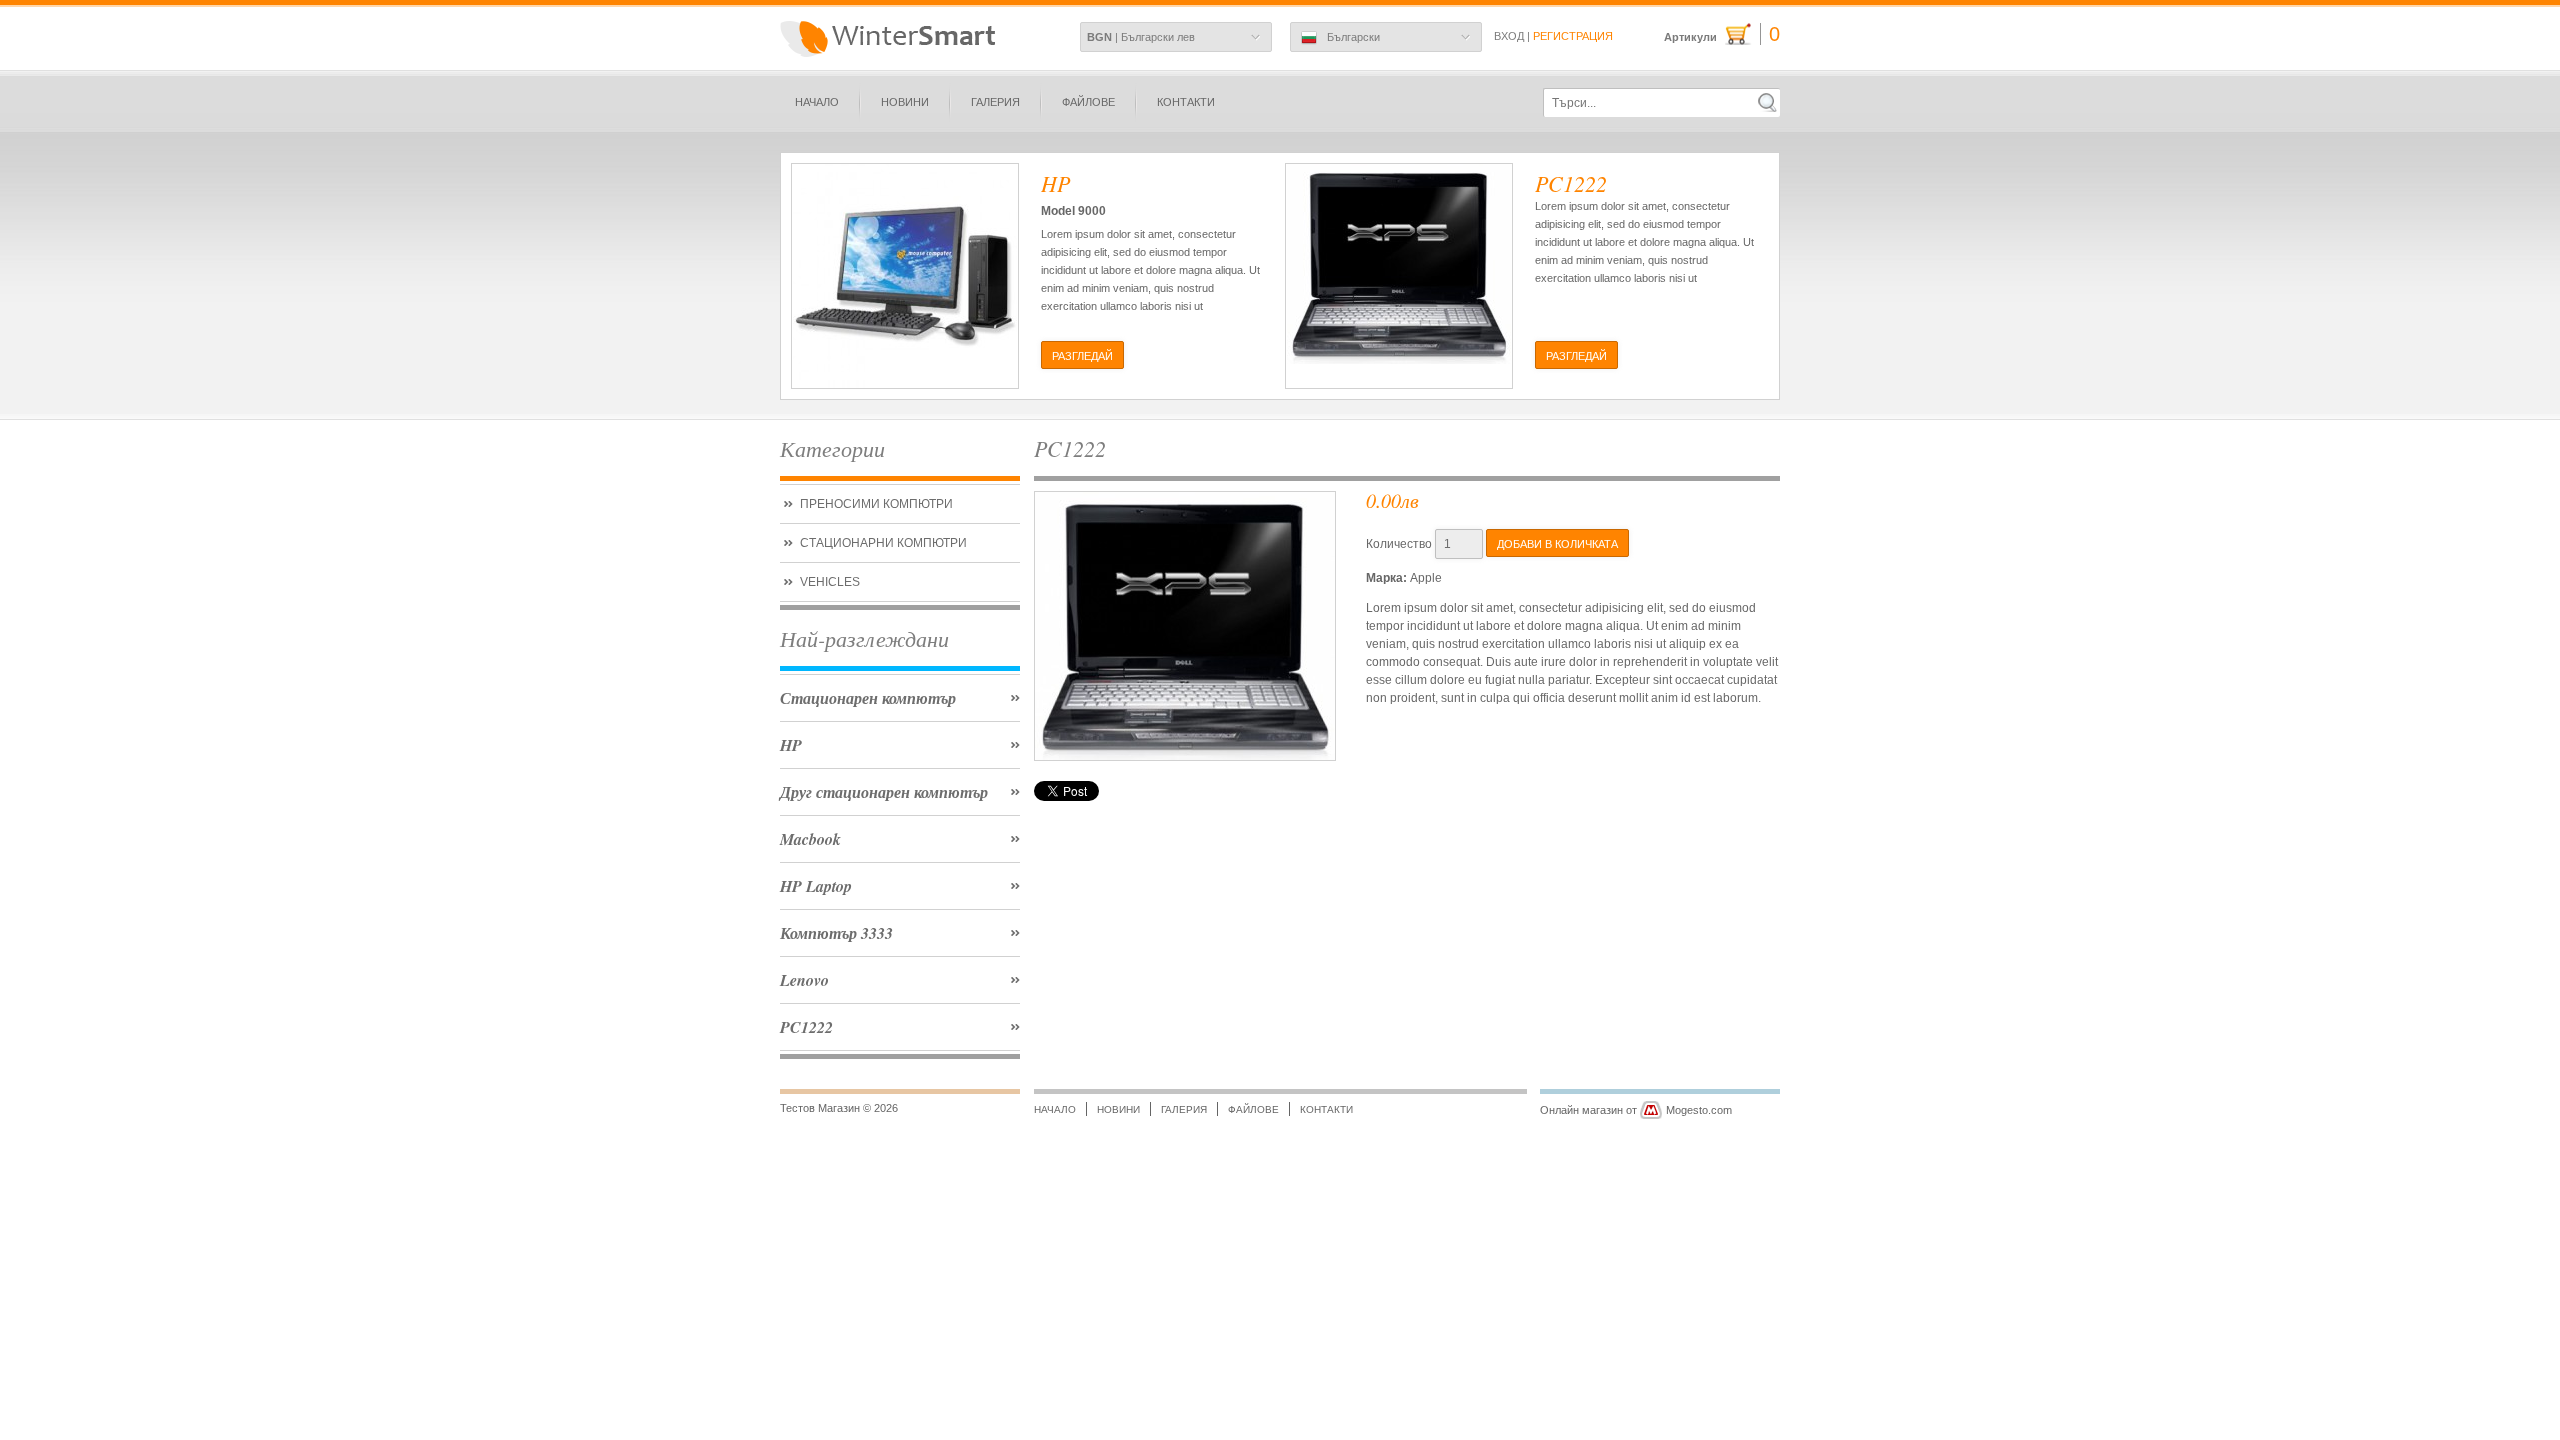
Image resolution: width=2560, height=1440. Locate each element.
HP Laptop (816, 886)
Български (1353, 37)
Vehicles (830, 582)
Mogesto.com (1699, 1110)
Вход (1509, 36)
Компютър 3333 (836, 933)
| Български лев (1141, 37)
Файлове (1088, 102)
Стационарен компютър (868, 698)
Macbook (810, 839)
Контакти (1186, 102)
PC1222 (806, 1027)
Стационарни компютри (883, 543)
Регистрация (1573, 36)
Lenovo (804, 980)
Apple (1426, 578)
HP (791, 745)
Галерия (995, 102)
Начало (817, 102)
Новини (905, 102)
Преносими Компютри (876, 504)
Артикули (1722, 34)
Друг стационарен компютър (884, 792)
